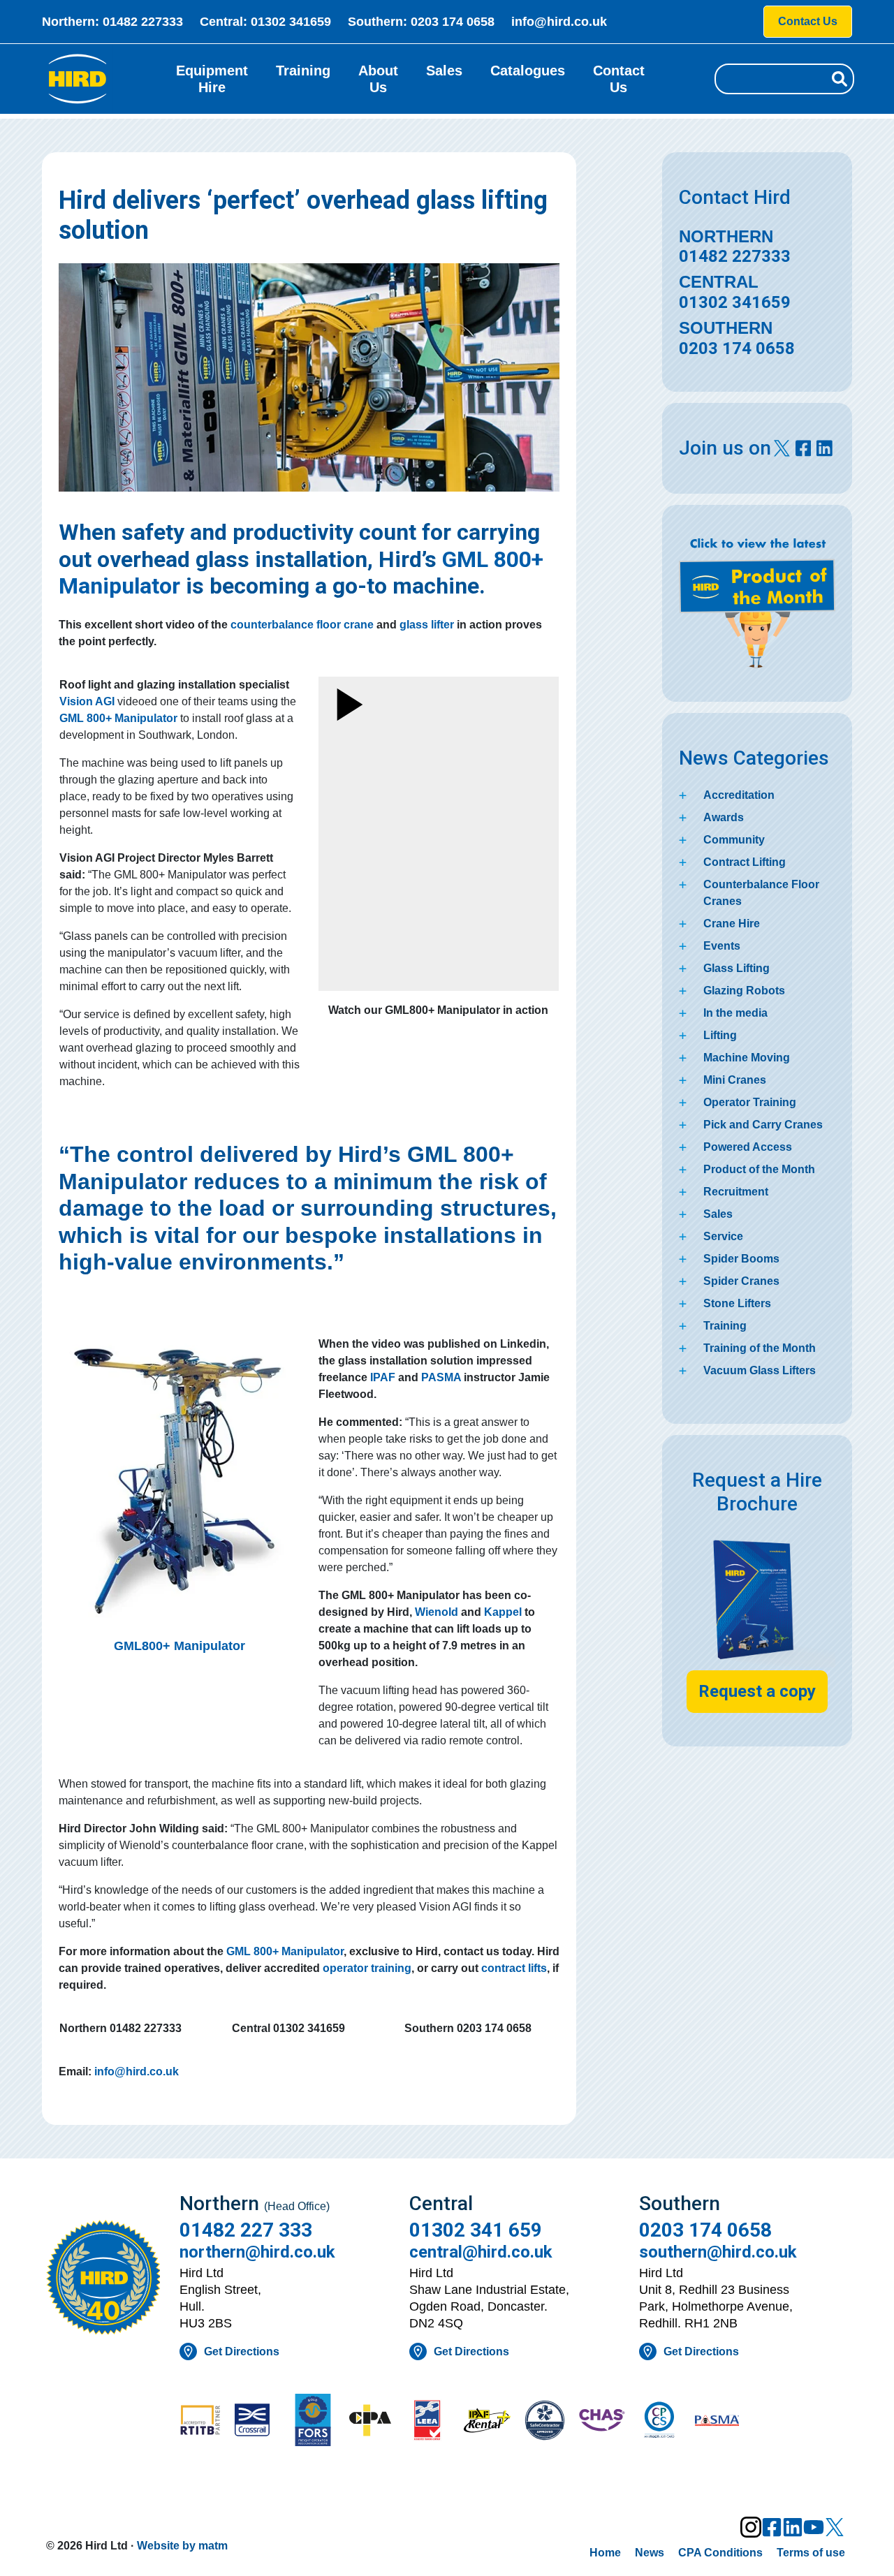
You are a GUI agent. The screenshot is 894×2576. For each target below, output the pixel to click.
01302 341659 (291, 22)
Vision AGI (87, 701)
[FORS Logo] (315, 2421)
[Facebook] (772, 2527)
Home (605, 2553)
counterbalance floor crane (302, 625)
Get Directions (242, 2351)
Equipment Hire (212, 79)
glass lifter (427, 625)
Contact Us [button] (808, 21)
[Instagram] (751, 2527)
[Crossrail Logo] (258, 2421)
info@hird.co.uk (559, 22)
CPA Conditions (720, 2553)
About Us (378, 79)
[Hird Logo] (78, 79)
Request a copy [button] (757, 1691)
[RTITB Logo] (200, 2421)
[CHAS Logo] (602, 2422)
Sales (444, 71)
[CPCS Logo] (659, 2422)
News (650, 2553)
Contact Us (619, 79)
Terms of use (811, 2553)
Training (303, 71)
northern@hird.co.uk (257, 2252)
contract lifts (514, 1968)
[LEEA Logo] (430, 2422)
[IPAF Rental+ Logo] (487, 2422)
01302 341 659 (476, 2230)
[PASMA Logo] (717, 2422)
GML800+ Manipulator (179, 1646)
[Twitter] (835, 2527)
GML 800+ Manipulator (285, 1951)
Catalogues (528, 71)
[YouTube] (814, 2527)
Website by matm (182, 2546)
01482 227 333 (246, 2230)
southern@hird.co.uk (718, 2252)
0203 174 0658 (453, 22)
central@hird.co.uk (481, 2252)
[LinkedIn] (793, 2527)
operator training (367, 1968)
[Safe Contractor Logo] (545, 2422)
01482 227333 (143, 22)
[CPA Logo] (372, 2422)
